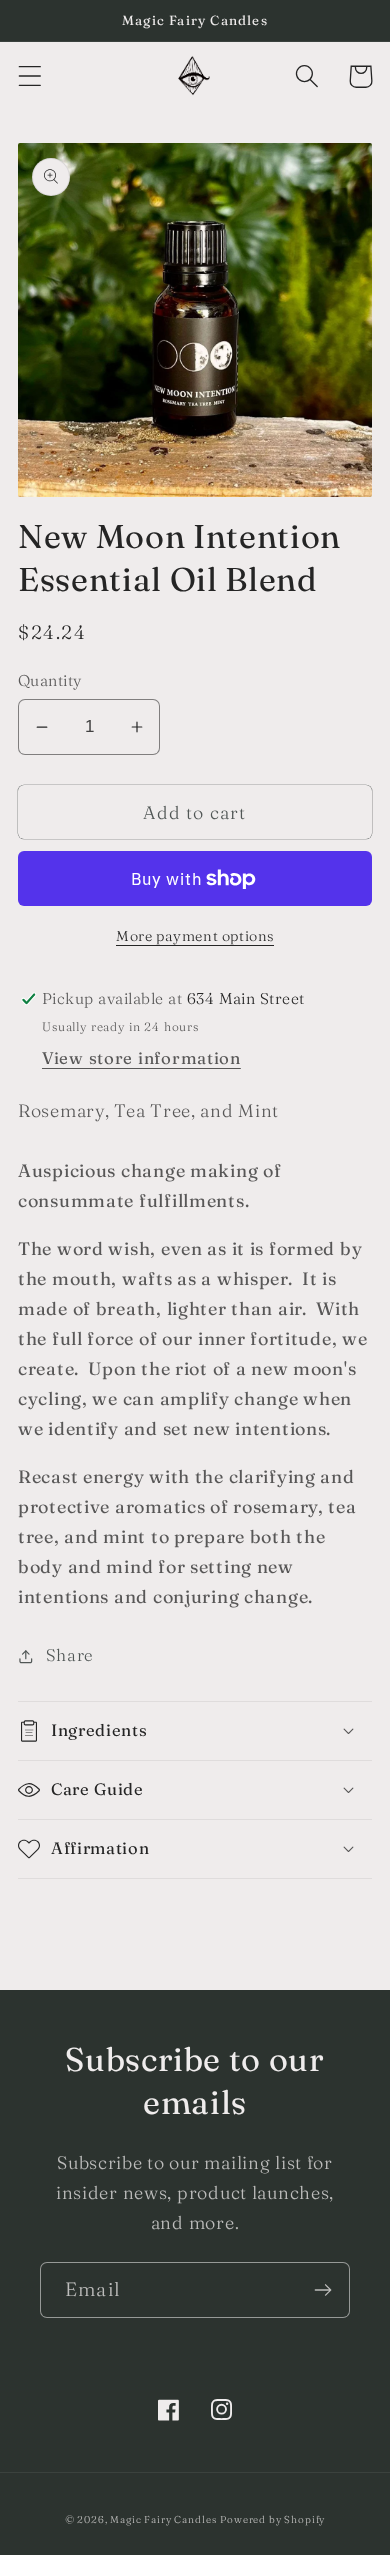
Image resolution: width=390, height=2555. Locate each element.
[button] (30, 76)
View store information (141, 1058)
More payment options (195, 936)
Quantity (50, 680)
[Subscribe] (322, 2290)
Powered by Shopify (272, 2519)
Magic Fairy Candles (163, 2519)
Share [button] (70, 1655)
